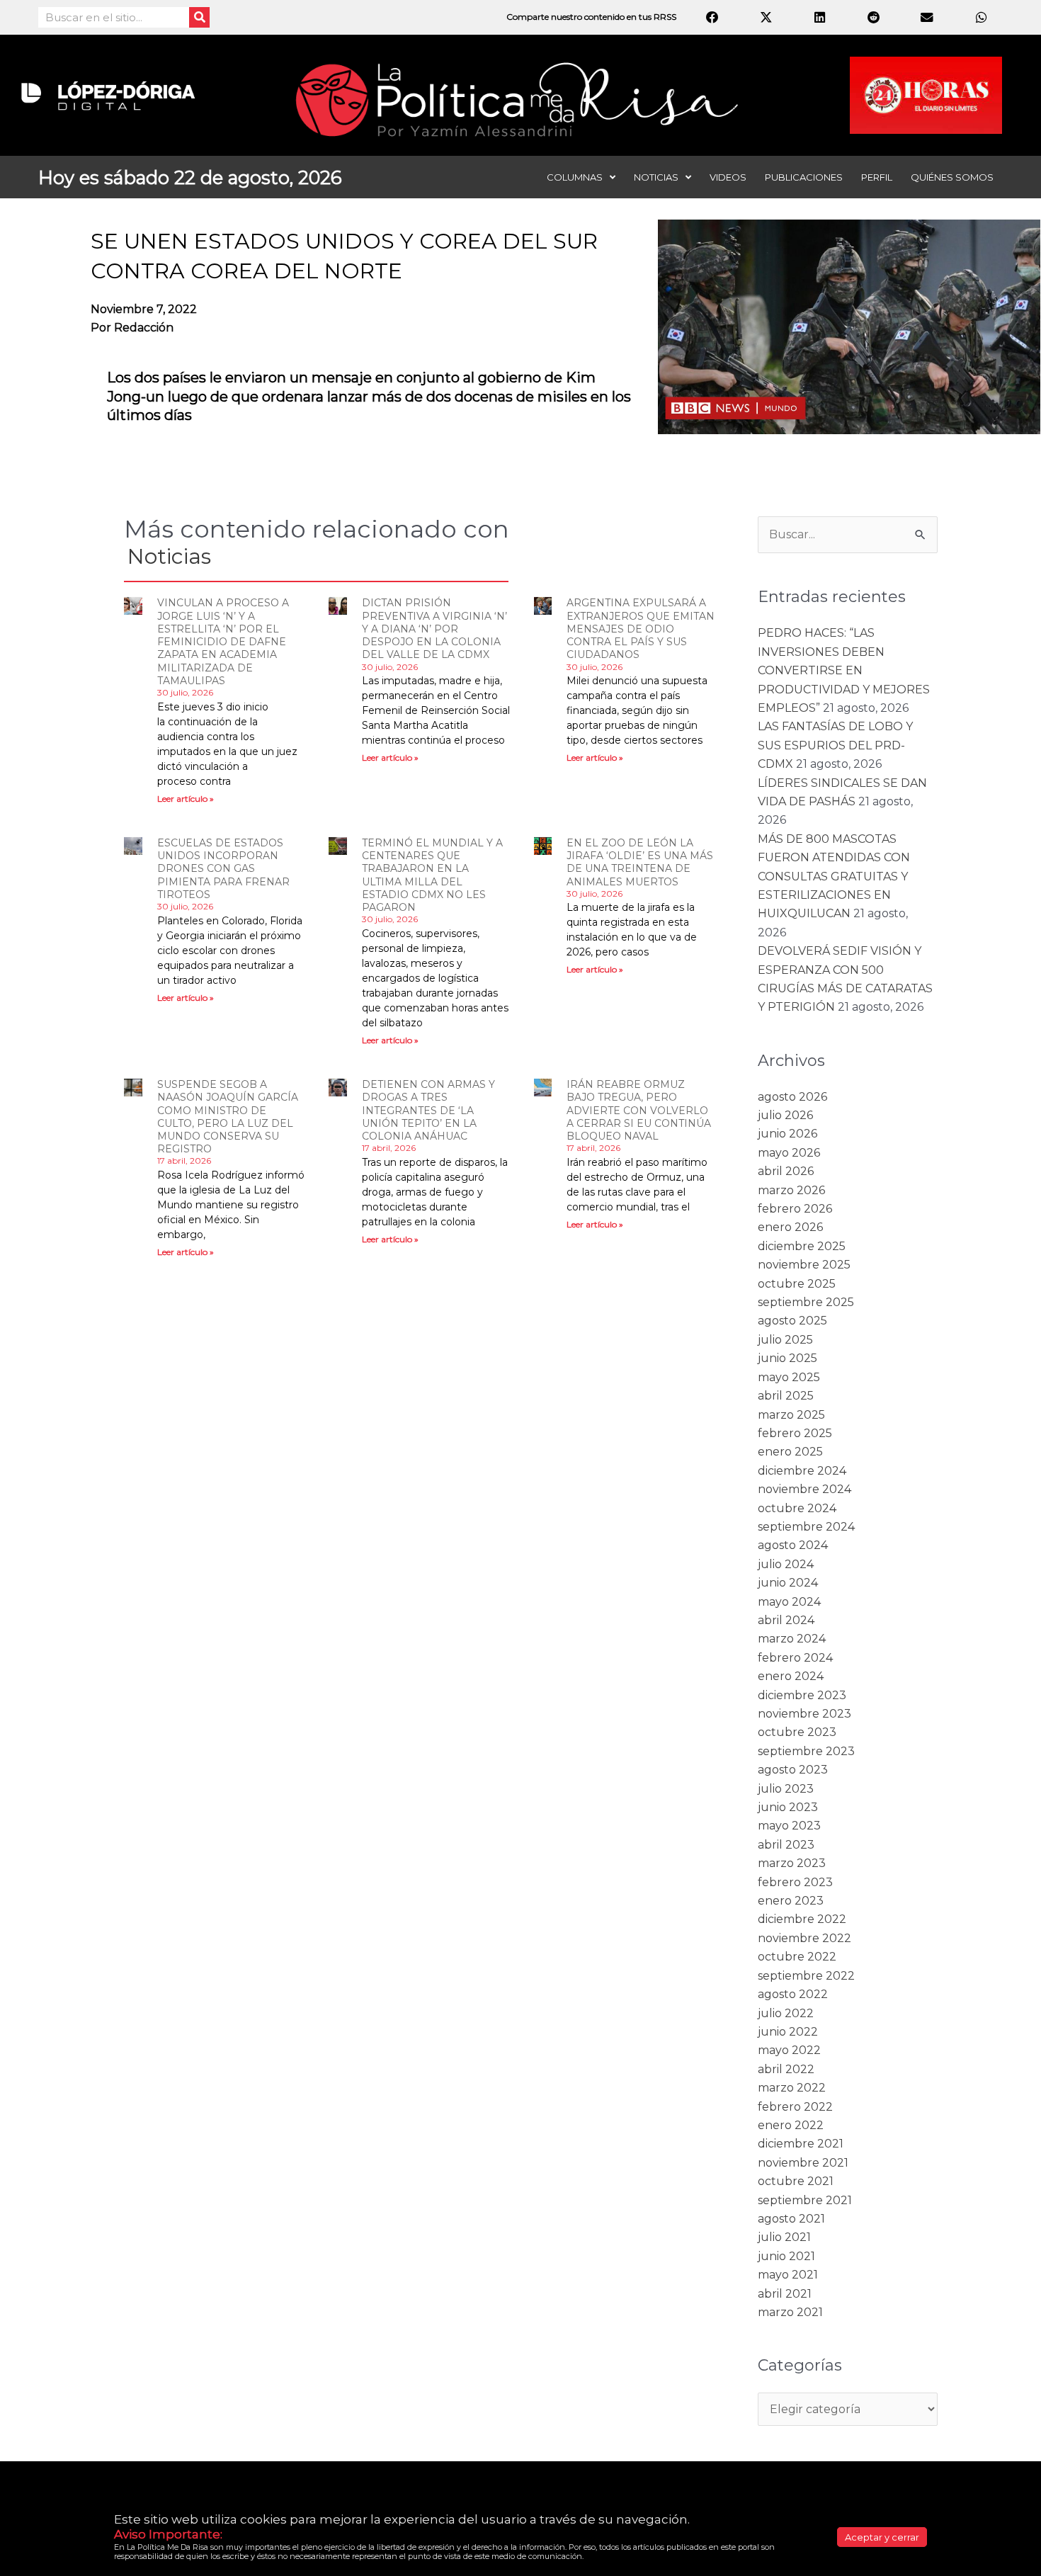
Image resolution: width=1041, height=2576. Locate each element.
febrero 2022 (795, 2107)
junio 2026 (787, 1134)
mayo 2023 (789, 1826)
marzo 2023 (792, 1863)
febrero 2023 (795, 1882)
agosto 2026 (792, 1097)
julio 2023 (786, 1789)
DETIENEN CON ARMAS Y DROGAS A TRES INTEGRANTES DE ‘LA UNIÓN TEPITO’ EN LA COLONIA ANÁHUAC (428, 1110)
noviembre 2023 (804, 1714)
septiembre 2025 (806, 1302)
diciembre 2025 (802, 1246)
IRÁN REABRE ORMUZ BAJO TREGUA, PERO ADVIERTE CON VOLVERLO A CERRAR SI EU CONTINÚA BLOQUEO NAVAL (639, 1110)
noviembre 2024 (804, 1489)
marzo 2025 (791, 1415)
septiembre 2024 (806, 1527)
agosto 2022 (793, 1994)
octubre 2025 (797, 1284)
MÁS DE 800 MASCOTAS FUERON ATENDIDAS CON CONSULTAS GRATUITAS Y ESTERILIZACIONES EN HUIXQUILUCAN (834, 876)
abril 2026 (786, 1171)
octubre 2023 (797, 1732)
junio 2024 (788, 1583)
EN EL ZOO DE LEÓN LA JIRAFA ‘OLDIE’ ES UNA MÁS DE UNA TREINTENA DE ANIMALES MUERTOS (640, 862)
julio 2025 (785, 1340)
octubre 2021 (796, 2181)
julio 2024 (786, 1564)
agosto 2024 (793, 1545)
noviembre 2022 (804, 1938)
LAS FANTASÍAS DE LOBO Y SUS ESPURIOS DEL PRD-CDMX (835, 745)
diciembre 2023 (802, 1695)
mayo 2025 (789, 1377)
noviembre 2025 (804, 1265)
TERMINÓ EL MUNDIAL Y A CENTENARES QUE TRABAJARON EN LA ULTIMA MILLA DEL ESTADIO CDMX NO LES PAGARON (432, 875)
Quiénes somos (952, 177)
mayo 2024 (789, 1602)
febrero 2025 (795, 1433)
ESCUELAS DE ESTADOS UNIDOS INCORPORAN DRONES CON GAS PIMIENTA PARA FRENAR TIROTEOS (223, 869)
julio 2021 (784, 2237)
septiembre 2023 (806, 1751)
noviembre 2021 (803, 2163)
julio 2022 (786, 2013)
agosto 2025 (792, 1321)
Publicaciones (804, 177)
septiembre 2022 (806, 1976)
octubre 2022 (797, 1957)
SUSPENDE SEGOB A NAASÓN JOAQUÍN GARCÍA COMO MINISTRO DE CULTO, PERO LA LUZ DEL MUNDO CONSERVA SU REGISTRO (228, 1117)
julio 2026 (785, 1115)
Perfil (877, 177)
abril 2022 (786, 2069)
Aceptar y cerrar (882, 2537)
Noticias (656, 177)
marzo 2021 (790, 2312)
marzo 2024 (792, 1639)
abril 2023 (786, 1845)
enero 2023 (791, 1901)
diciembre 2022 (802, 1919)
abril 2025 (786, 1396)
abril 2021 (785, 2294)
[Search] (199, 17)
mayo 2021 (788, 2275)
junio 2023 (788, 1807)
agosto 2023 (793, 1770)
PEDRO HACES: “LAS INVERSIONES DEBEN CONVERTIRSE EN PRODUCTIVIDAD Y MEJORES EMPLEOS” (844, 670)
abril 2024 (786, 1620)
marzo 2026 (791, 1190)
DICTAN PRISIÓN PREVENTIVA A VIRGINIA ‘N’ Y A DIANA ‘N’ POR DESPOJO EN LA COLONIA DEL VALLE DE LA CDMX (434, 629)
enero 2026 (790, 1227)
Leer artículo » (186, 799)
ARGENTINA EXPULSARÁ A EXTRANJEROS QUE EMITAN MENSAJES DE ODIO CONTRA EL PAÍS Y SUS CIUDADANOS (641, 629)
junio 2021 (786, 2256)
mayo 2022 (789, 2050)
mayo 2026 (789, 1153)
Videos (728, 177)
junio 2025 (787, 1358)
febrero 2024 (795, 1658)
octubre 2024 (797, 1508)
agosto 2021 (791, 2219)
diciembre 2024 (802, 1471)
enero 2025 (790, 1452)
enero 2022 (791, 2125)
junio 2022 (788, 2032)
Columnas (575, 177)
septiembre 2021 (805, 2200)
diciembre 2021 (801, 2144)
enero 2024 (791, 1676)
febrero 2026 (795, 1209)
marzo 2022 (792, 2088)
